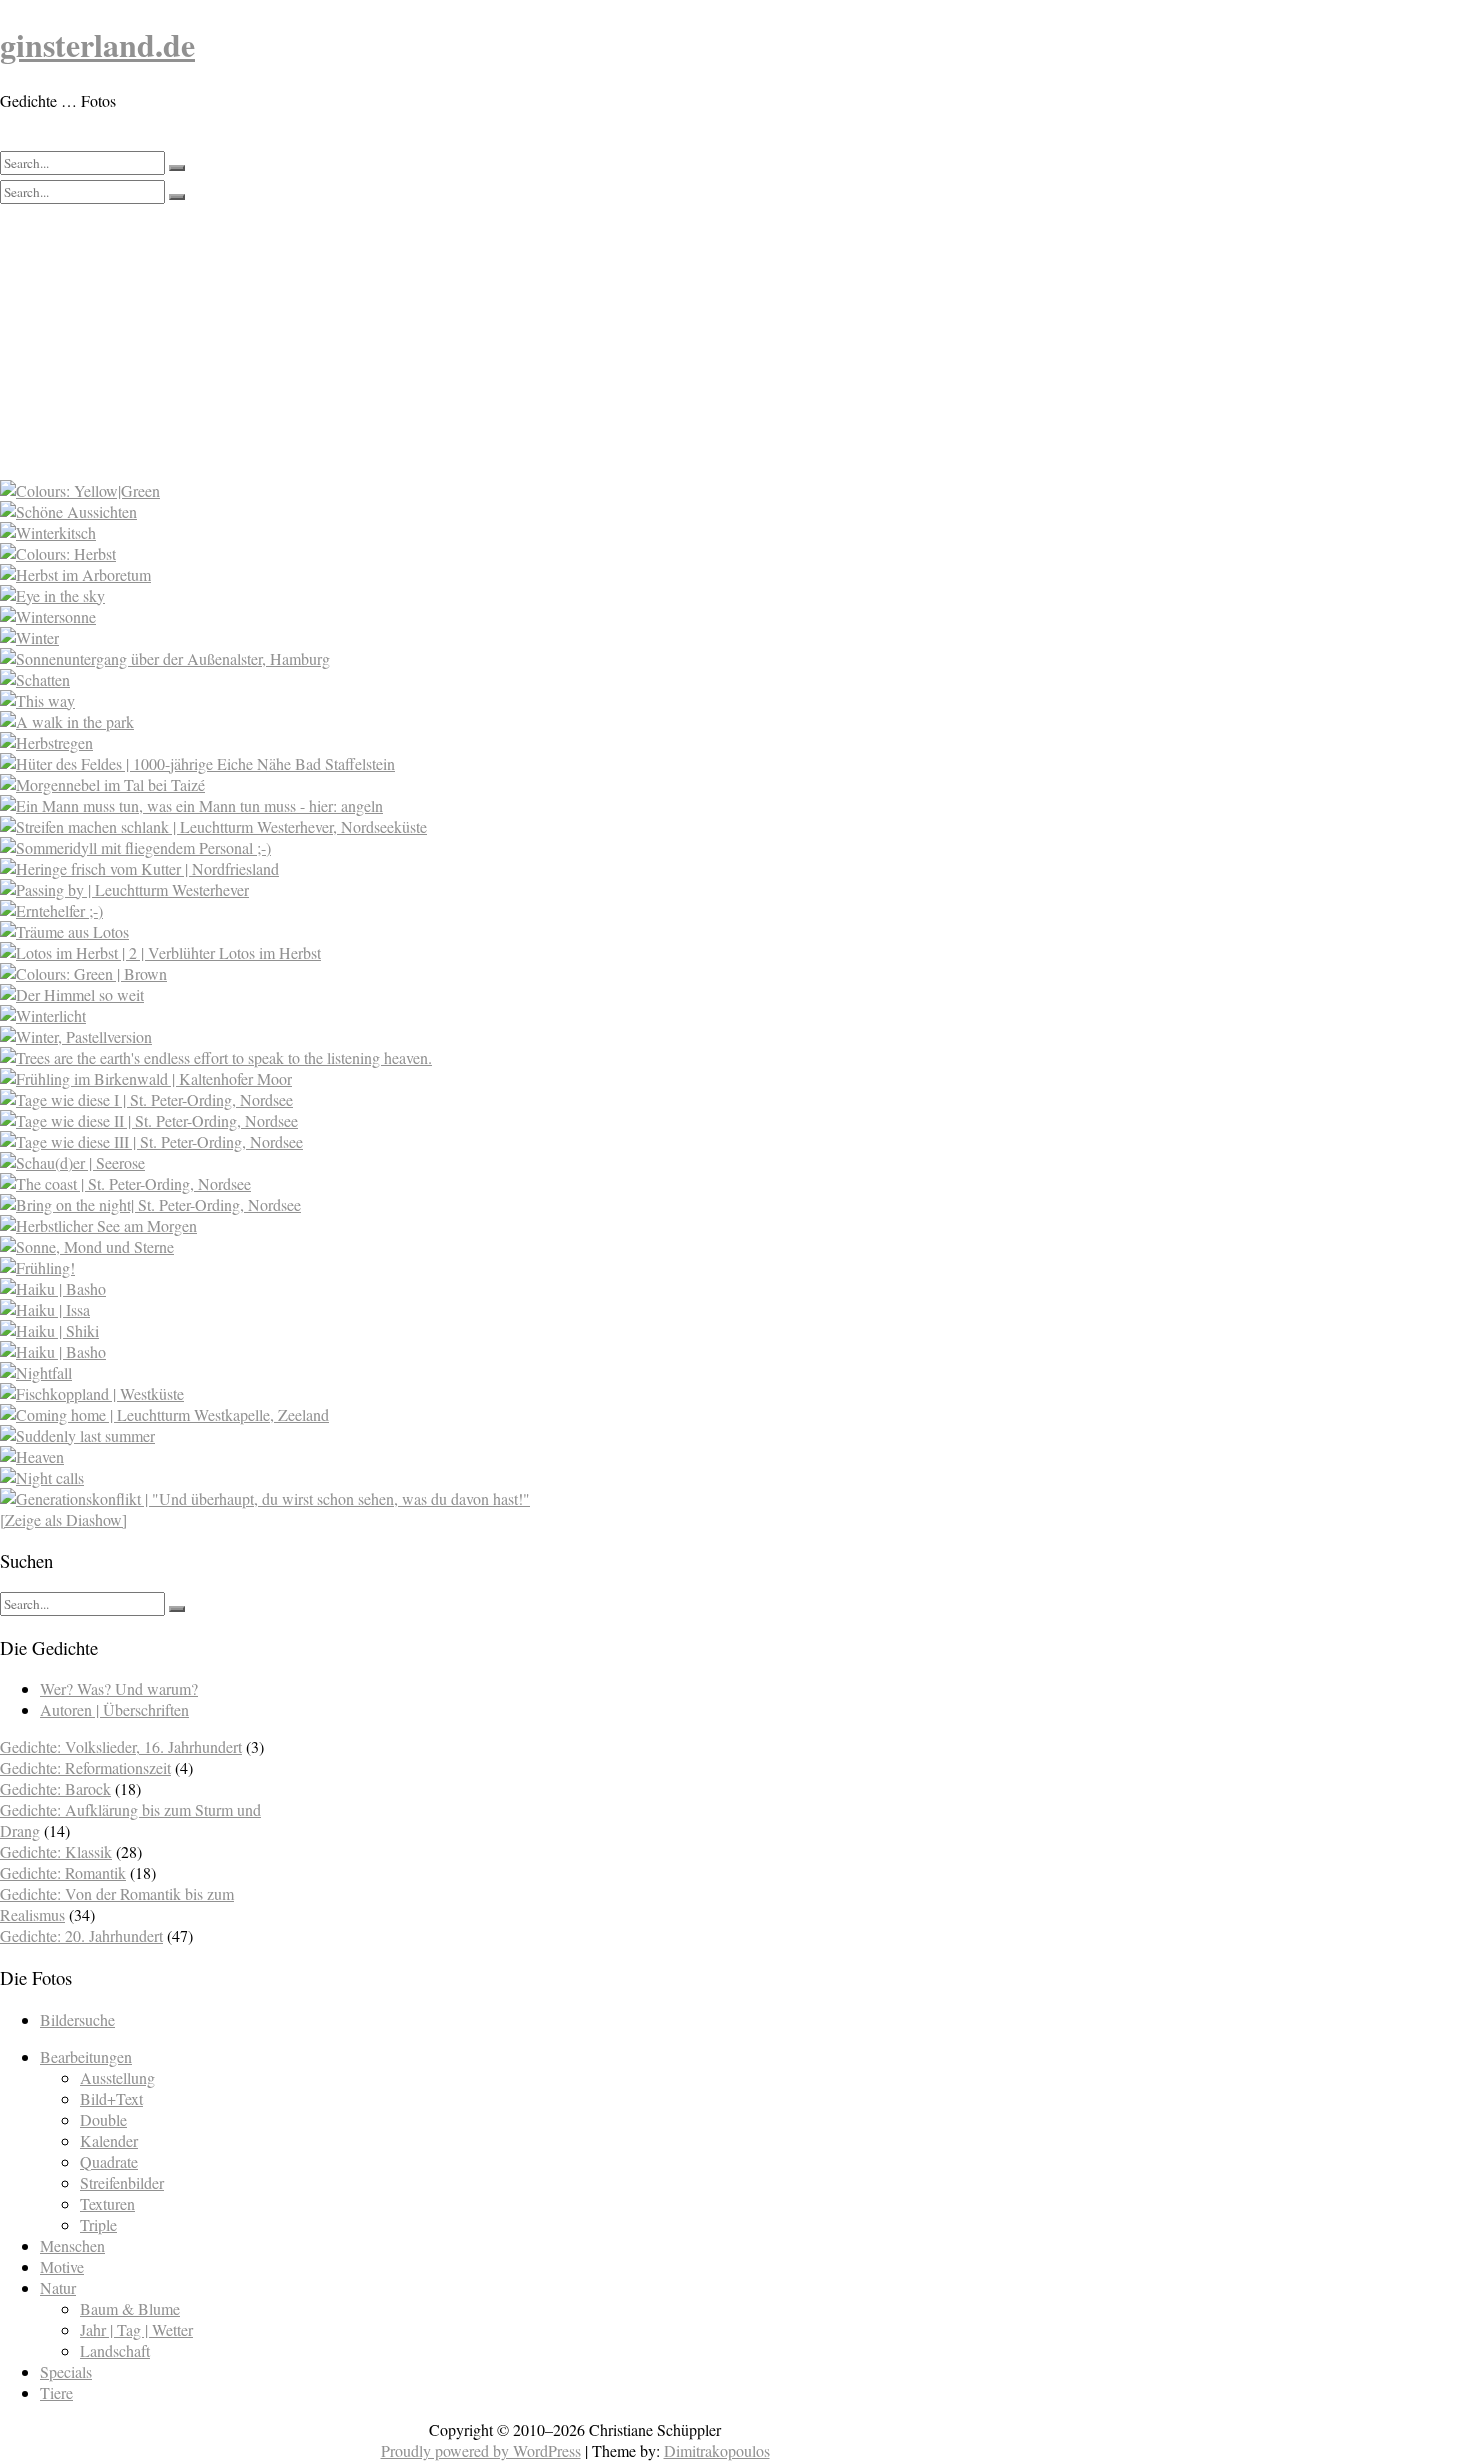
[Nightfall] (431, 1372)
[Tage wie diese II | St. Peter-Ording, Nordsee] (431, 1120)
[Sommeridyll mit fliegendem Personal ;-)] (431, 847)
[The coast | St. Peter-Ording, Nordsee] (431, 1183)
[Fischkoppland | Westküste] (431, 1393)
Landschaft (115, 2350)
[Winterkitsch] (431, 532)
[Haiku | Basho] (431, 1288)
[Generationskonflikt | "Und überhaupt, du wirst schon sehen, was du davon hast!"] (431, 1498)
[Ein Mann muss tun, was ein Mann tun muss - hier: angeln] (431, 805)
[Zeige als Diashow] (63, 1519)
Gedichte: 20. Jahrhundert (81, 1935)
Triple (98, 2224)
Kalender (109, 2140)
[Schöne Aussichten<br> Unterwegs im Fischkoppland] (431, 511)
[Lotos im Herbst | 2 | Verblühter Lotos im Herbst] (431, 952)
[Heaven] (431, 1456)
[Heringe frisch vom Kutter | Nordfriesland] (431, 868)
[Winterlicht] (431, 1015)
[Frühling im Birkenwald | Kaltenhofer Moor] (431, 1078)
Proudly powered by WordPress (481, 2450)
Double (103, 2119)
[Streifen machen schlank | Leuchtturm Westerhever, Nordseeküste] (431, 826)
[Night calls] (431, 1477)
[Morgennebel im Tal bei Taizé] (431, 784)
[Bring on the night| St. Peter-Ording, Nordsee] (431, 1204)
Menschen (72, 2245)
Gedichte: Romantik (63, 1872)
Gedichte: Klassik (56, 1851)
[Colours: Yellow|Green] (431, 490)
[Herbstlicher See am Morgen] (431, 1225)
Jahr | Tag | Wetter (136, 2329)
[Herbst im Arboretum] (431, 574)
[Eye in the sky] (431, 595)
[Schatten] (431, 679)
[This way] (431, 700)
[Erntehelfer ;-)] (431, 910)
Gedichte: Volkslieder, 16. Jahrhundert (121, 1746)
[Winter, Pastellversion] (431, 1036)
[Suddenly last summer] (431, 1435)
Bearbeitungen (86, 2056)
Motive (62, 2266)
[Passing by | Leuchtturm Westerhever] (431, 889)
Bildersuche (77, 2019)
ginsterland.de (97, 44)
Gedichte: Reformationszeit (85, 1767)
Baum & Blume (130, 2308)
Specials (66, 2371)
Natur (58, 2287)
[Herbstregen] (431, 742)
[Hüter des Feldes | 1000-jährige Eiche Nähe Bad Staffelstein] (431, 763)
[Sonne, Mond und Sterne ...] (431, 1246)
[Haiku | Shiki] (431, 1330)
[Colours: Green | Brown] (431, 973)
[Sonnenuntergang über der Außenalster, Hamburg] (431, 658)
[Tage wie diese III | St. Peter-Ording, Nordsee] (431, 1141)
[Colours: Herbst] (431, 553)
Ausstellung (117, 2077)
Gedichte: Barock (55, 1788)
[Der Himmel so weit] (431, 994)
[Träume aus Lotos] (431, 931)
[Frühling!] (431, 1267)
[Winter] (431, 637)
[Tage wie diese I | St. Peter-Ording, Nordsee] (431, 1099)
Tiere (56, 2392)
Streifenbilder (122, 2182)
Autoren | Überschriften (114, 1709)
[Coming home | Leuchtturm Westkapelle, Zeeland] (431, 1414)
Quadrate (109, 2161)
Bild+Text (111, 2098)
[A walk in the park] (431, 721)
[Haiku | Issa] (431, 1309)
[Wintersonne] (431, 616)
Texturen (107, 2203)
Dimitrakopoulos (717, 2450)
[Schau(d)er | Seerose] (431, 1162)
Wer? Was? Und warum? (119, 1688)
